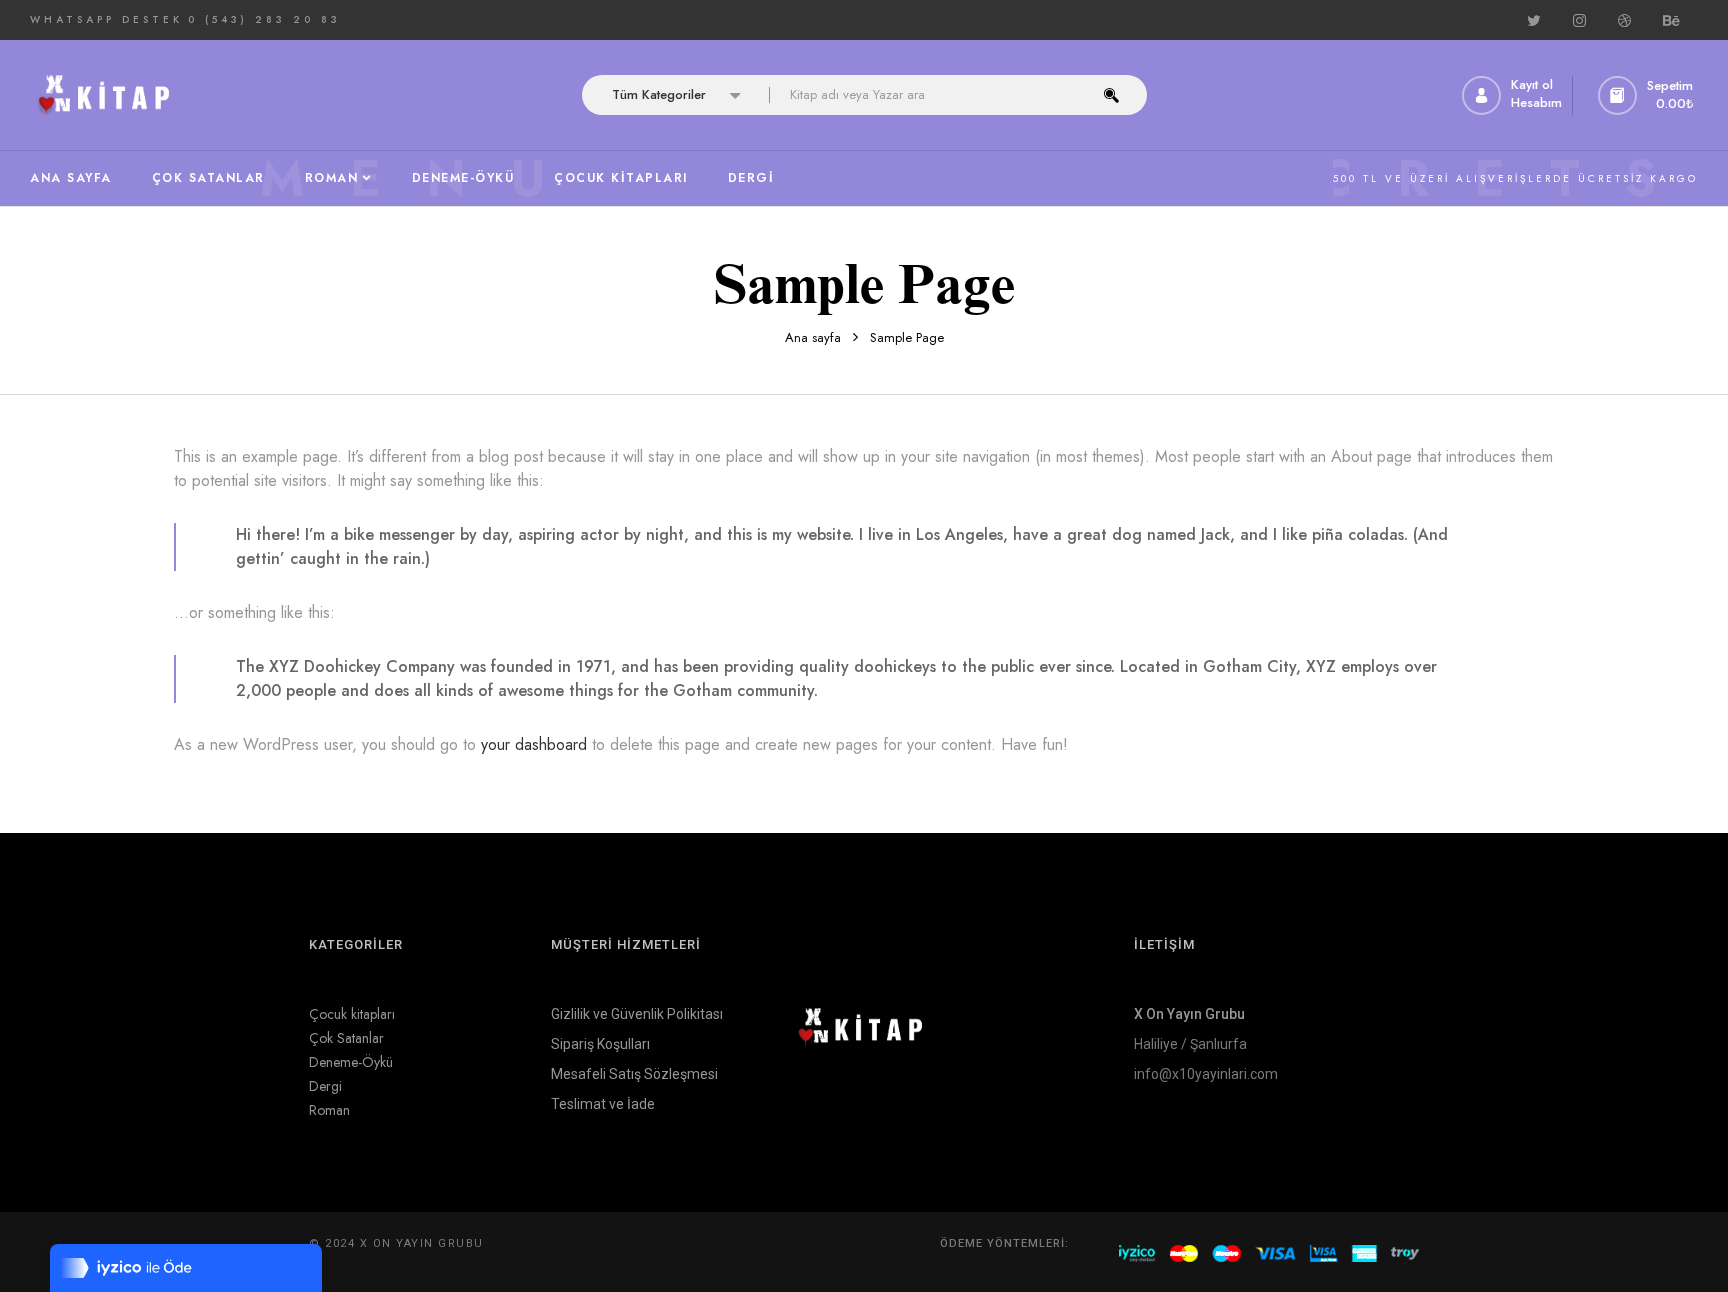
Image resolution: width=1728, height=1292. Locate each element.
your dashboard (534, 744)
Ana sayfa (813, 337)
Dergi (325, 1086)
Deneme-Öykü (351, 1062)
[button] (1648, 95)
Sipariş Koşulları (600, 1044)
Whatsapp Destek (106, 19)
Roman (329, 1110)
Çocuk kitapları (352, 1014)
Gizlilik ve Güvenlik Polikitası (637, 1014)
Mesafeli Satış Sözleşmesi (634, 1074)
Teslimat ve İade (603, 1104)
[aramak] (1111, 95)
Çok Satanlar (346, 1038)
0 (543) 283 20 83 (264, 19)
